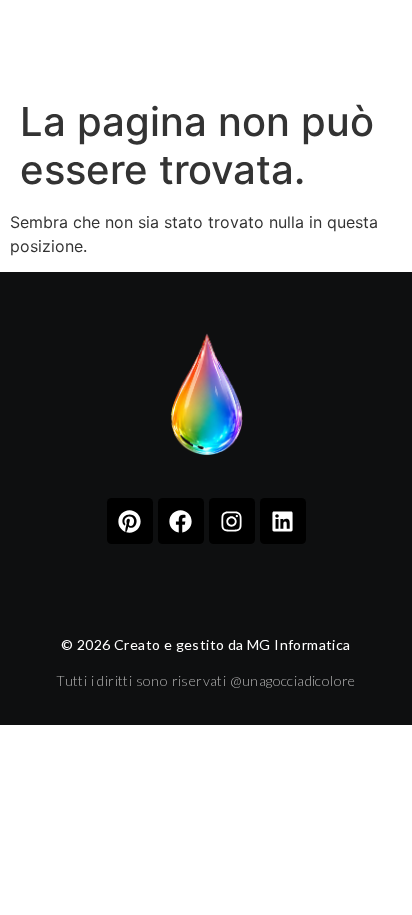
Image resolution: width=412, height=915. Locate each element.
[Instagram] (232, 521)
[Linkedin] (283, 521)
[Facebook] (181, 521)
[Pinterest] (130, 521)
